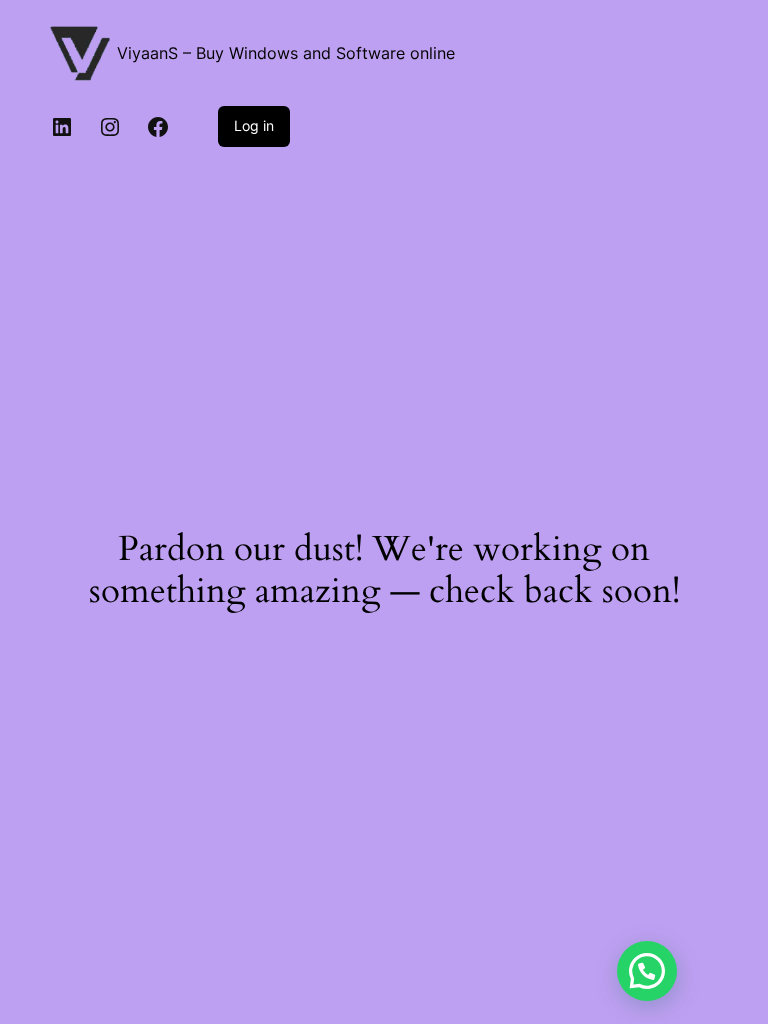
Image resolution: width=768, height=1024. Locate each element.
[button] (647, 971)
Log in (254, 125)
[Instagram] (110, 127)
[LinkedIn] (62, 127)
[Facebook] (158, 127)
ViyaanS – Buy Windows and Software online (286, 53)
